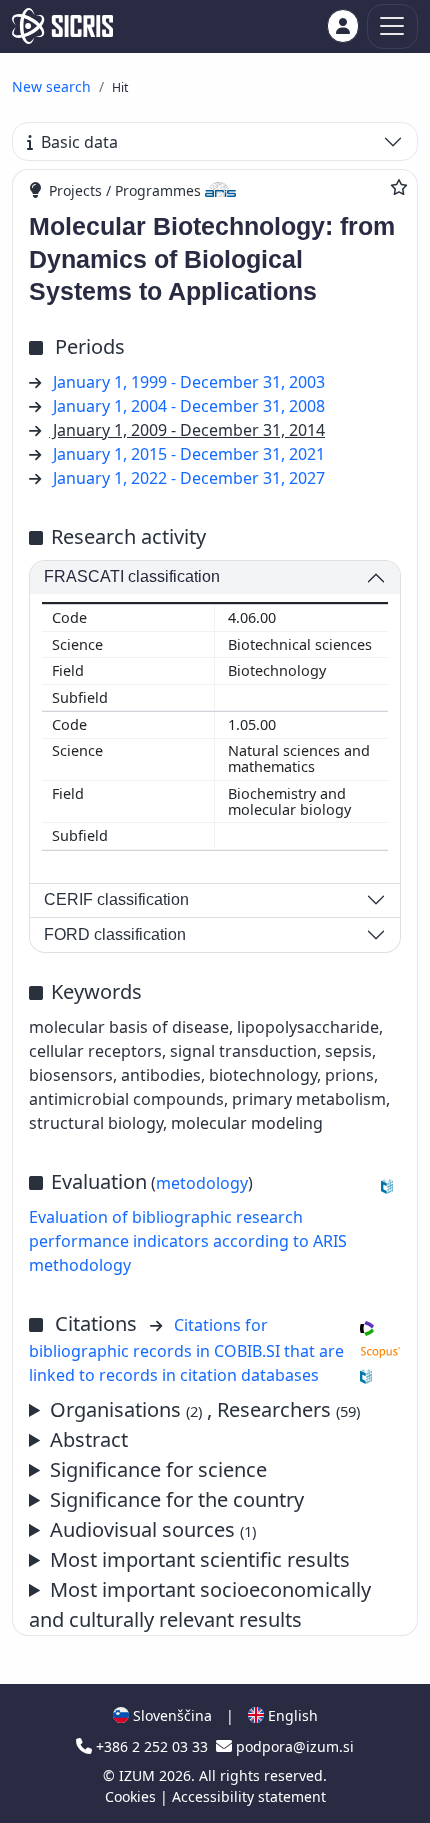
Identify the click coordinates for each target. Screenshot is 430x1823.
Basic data (79, 142)
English (291, 1715)
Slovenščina (170, 1715)
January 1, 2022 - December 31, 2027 (189, 478)
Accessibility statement (249, 1796)
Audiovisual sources (153, 1529)
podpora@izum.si (293, 1746)
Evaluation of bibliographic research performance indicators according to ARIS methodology (188, 1241)
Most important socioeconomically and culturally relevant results (200, 1604)
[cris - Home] (62, 26)
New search (51, 86)
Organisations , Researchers (205, 1409)
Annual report (210, 1560)
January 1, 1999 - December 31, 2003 (189, 382)
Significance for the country (177, 1499)
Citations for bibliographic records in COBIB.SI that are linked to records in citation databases (186, 1350)
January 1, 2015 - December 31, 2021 (189, 454)
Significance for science (158, 1469)
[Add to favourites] (399, 187)
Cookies (132, 1796)
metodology (202, 1183)
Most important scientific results (200, 1559)
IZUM (139, 1775)
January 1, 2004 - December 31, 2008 (189, 406)
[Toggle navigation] (392, 26)
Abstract (89, 1439)
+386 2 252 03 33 (152, 1746)
